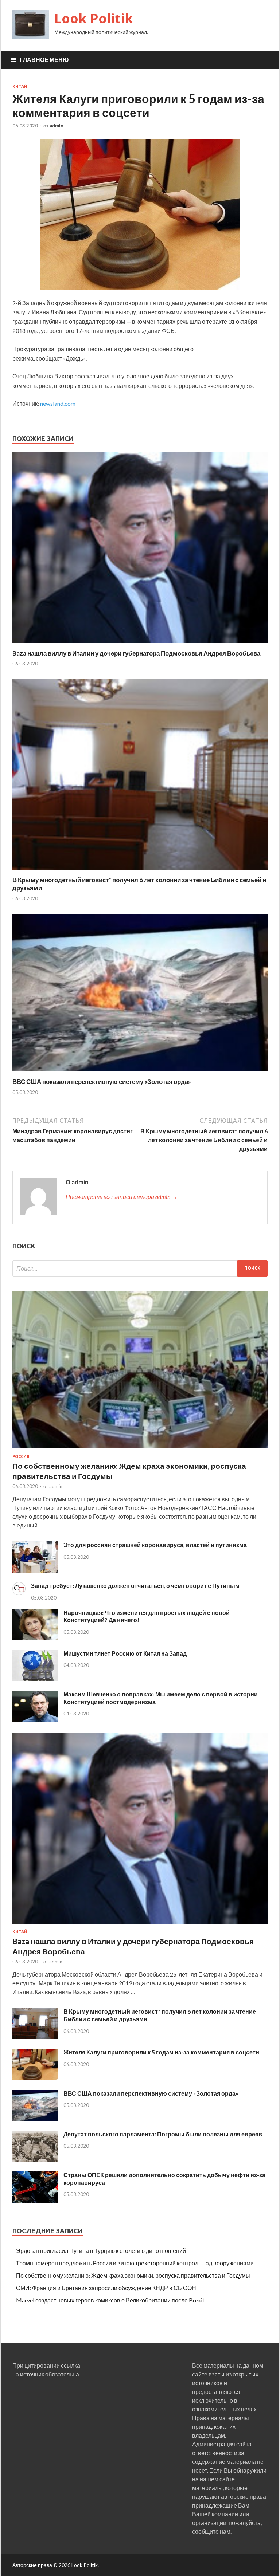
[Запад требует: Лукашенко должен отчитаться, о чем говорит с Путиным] (19, 1593)
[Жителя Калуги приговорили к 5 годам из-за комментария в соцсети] (35, 2078)
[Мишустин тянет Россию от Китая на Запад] (35, 1679)
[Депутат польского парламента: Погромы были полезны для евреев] (35, 2160)
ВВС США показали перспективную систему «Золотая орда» (102, 1081)
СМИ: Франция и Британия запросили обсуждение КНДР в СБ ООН (106, 2288)
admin (57, 126)
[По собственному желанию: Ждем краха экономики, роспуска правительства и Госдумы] (140, 1450)
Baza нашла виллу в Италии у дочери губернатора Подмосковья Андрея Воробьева (136, 653)
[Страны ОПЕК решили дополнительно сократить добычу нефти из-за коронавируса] (35, 2200)
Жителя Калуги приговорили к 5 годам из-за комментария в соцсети (161, 2052)
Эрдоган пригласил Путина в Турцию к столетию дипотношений (101, 2251)
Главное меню (44, 60)
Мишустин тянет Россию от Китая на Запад (125, 1653)
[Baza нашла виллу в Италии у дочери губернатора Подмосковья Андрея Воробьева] (140, 645)
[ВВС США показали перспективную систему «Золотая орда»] (140, 1073)
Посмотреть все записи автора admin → (121, 1197)
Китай (20, 86)
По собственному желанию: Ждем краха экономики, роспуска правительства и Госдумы (133, 2275)
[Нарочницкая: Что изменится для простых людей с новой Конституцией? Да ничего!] (35, 1638)
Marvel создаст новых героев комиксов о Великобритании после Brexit (110, 2300)
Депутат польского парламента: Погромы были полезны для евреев (163, 2134)
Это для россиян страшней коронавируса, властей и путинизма (155, 1545)
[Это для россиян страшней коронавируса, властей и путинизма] (35, 1570)
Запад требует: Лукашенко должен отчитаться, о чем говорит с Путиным (135, 1586)
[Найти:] (140, 1268)
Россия (21, 1456)
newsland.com (58, 403)
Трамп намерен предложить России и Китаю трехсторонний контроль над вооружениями (135, 2263)
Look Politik (94, 18)
